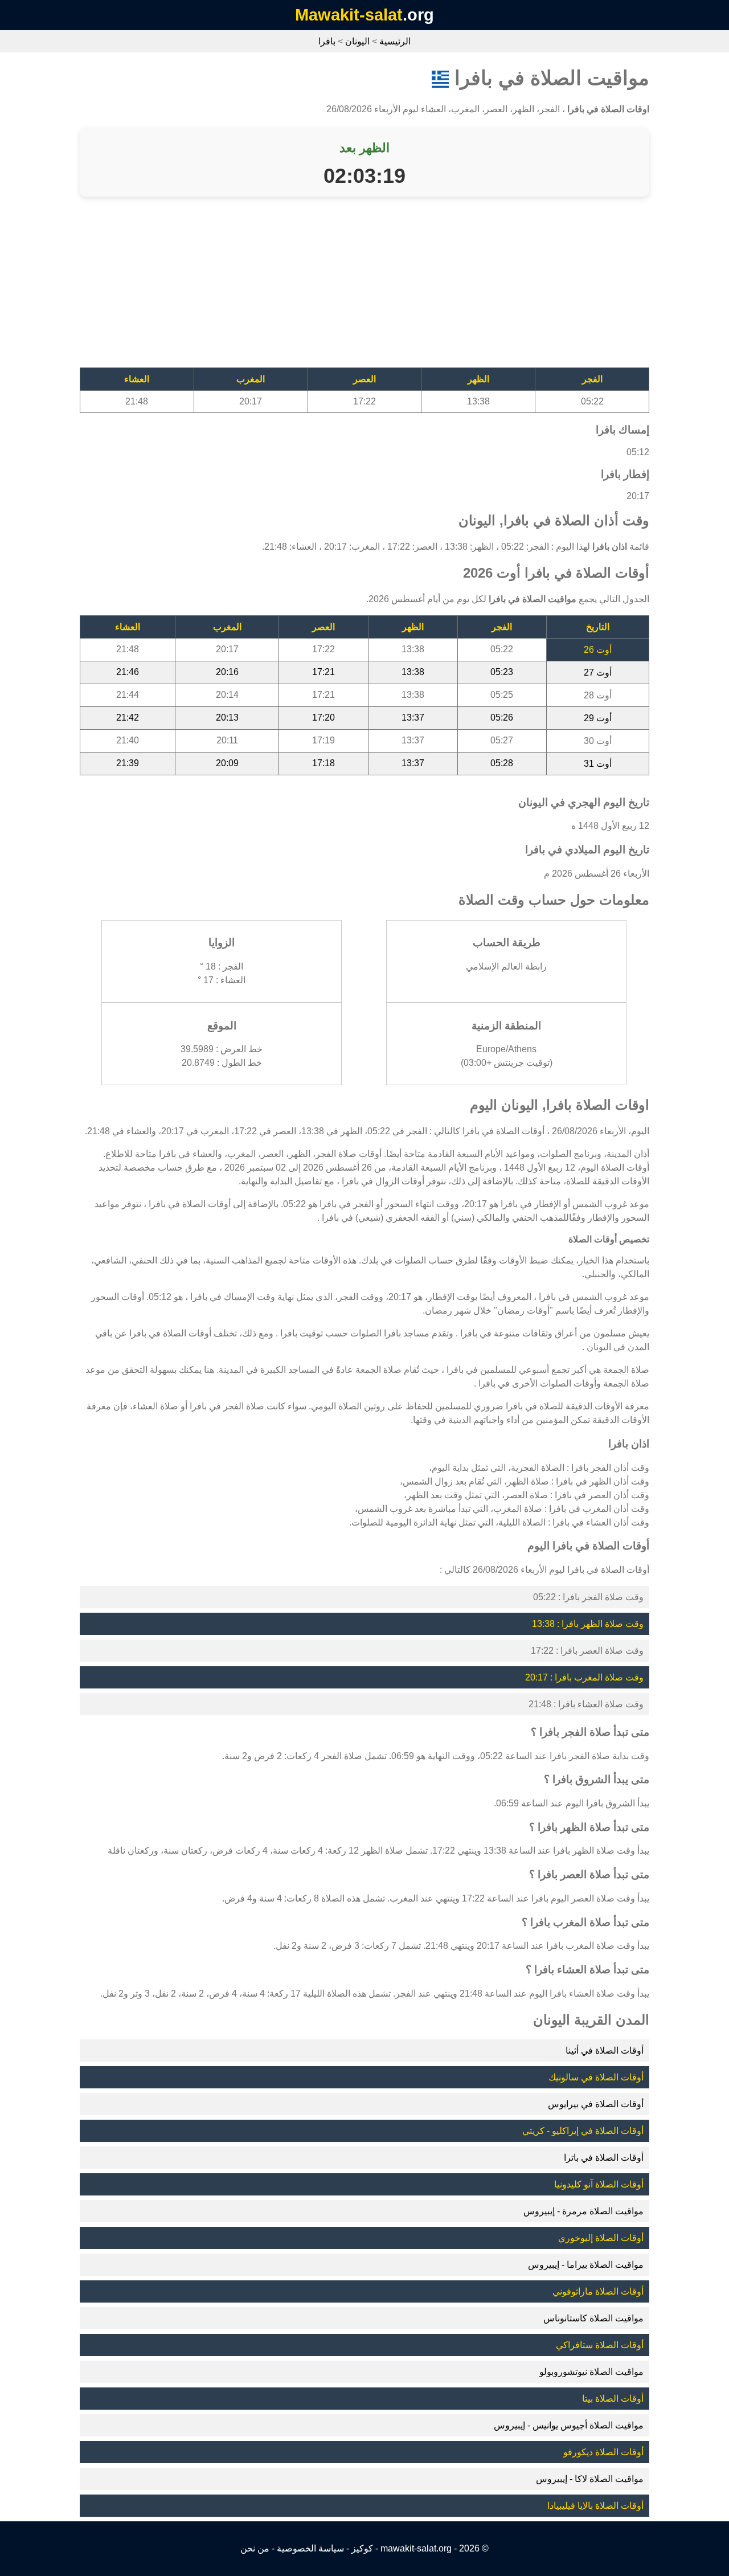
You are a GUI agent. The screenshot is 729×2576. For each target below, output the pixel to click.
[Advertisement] (364, 288)
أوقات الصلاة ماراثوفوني (598, 2291)
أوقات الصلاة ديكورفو (603, 2452)
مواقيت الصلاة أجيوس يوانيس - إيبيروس (569, 2425)
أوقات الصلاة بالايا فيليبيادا (595, 2506)
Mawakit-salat (349, 15)
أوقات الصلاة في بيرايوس (596, 2104)
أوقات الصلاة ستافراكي (600, 2345)
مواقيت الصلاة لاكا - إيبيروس (590, 2479)
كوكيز (362, 2548)
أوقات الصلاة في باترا (604, 2158)
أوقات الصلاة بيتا (613, 2399)
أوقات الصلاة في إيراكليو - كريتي (583, 2131)
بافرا (327, 41)
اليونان (357, 41)
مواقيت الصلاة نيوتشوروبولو (591, 2372)
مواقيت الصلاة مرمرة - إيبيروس (583, 2211)
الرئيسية (395, 41)
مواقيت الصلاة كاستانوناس (593, 2318)
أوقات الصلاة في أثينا (605, 2050)
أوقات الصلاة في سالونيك (596, 2077)
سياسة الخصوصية (310, 2548)
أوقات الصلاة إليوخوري (601, 2238)
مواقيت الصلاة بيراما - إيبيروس (586, 2265)
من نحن (255, 2548)
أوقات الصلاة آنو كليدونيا (599, 2184)
